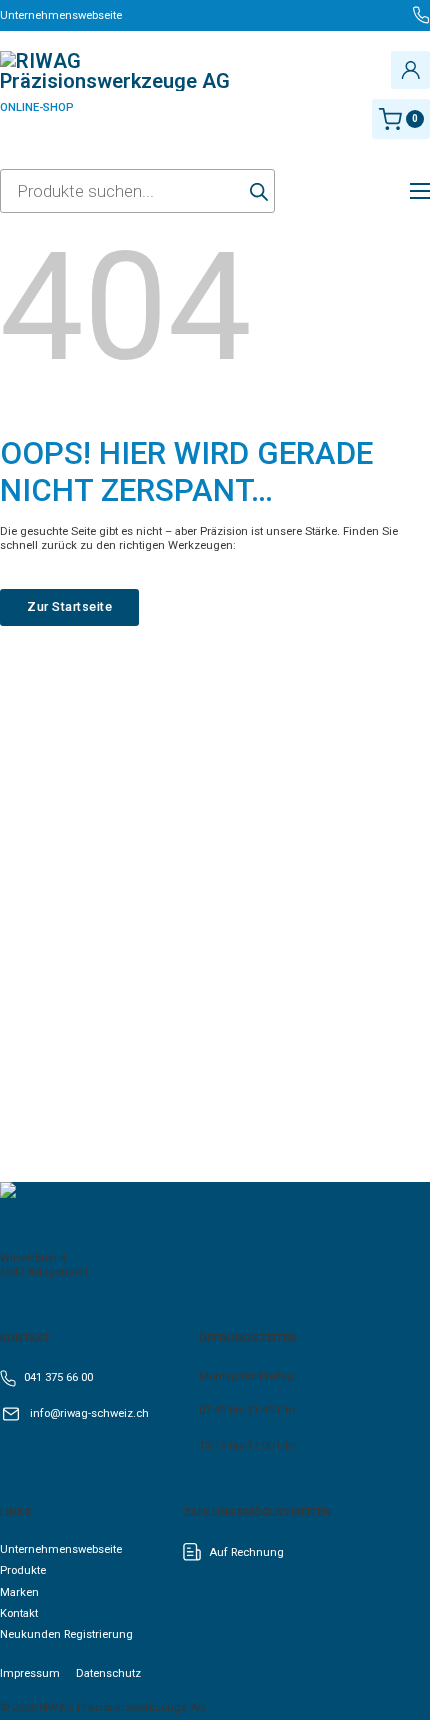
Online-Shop (37, 107)
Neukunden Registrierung (66, 1634)
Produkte (23, 1570)
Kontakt (19, 1613)
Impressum (30, 1673)
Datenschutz (108, 1673)
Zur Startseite (69, 606)
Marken (19, 1592)
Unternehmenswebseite (61, 1549)
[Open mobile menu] (420, 191)
